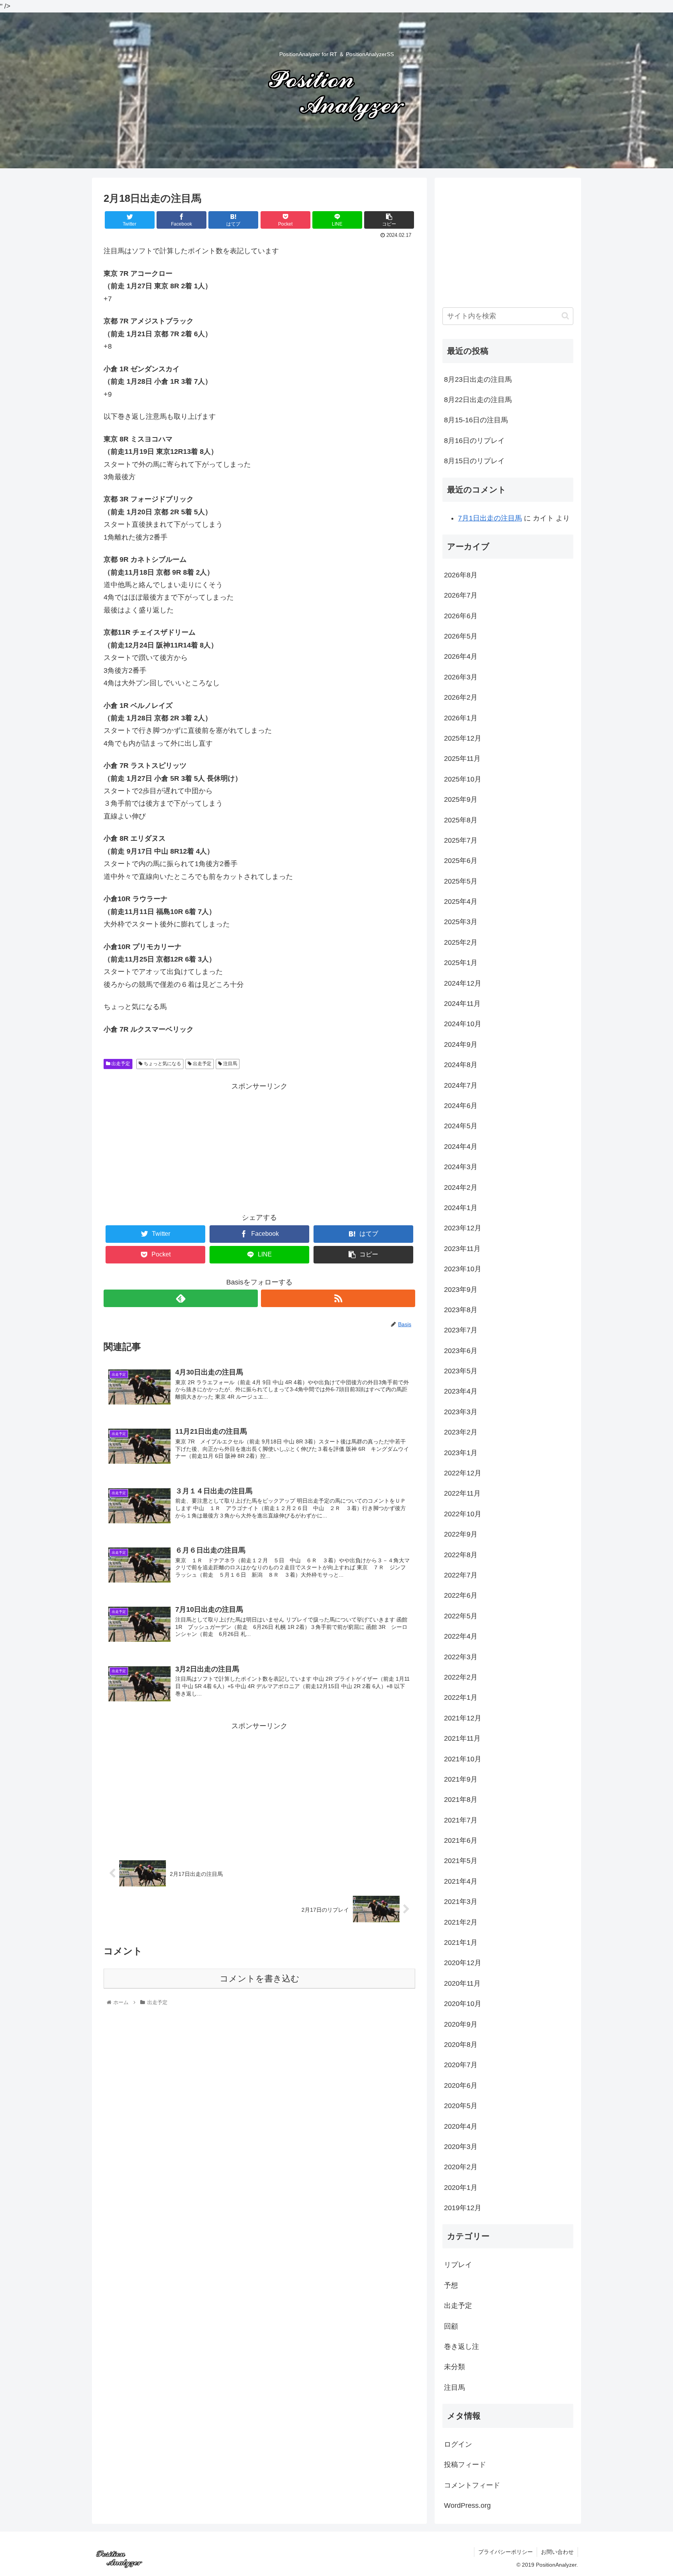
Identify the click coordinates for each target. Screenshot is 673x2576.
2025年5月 (461, 881)
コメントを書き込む (260, 1979)
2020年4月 (461, 2126)
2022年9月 (461, 1534)
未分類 (455, 2367)
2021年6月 (461, 1840)
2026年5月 (461, 636)
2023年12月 (463, 1228)
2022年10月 (463, 1514)
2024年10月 (463, 1024)
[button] (565, 316)
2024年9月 (461, 1045)
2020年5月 (461, 2106)
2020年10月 (463, 2004)
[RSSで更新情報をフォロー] (338, 1298)
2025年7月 (461, 840)
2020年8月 (461, 2045)
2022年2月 (461, 1677)
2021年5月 (461, 1861)
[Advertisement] (259, 1147)
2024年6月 (461, 1106)
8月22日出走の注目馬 (478, 400)
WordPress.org (467, 2505)
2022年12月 (463, 1473)
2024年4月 (461, 1147)
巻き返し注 (462, 2347)
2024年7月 (461, 1085)
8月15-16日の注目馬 (476, 420)
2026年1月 (461, 718)
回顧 (451, 2326)
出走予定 (120, 1064)
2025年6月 (461, 861)
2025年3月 (461, 922)
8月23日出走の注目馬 (478, 379)
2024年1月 (461, 1208)
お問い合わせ (557, 2552)
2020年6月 (461, 2086)
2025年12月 (463, 738)
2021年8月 (461, 1800)
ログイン (458, 2444)
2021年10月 (463, 1759)
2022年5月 (461, 1616)
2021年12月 (463, 1718)
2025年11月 (462, 759)
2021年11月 (462, 1738)
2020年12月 (463, 1963)
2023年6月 (461, 1351)
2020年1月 (461, 2188)
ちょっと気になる (162, 1064)
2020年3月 (461, 2147)
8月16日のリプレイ (474, 441)
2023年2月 (461, 1432)
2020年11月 (462, 1983)
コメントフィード (472, 2485)
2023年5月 (461, 1371)
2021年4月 (461, 1881)
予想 (451, 2285)
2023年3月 (461, 1412)
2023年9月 (461, 1290)
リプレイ (458, 2265)
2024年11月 (462, 1004)
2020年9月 (461, 2024)
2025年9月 (461, 799)
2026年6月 (461, 616)
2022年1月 (461, 1697)
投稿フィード (465, 2465)
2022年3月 (461, 1657)
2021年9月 (461, 1779)
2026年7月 (461, 595)
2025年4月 (461, 902)
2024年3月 (461, 1167)
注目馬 (230, 1064)
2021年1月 (461, 1943)
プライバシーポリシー (506, 2552)
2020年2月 (461, 2167)
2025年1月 (461, 963)
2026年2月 (461, 697)
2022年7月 (461, 1575)
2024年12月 (463, 983)
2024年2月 (461, 1187)
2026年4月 (461, 656)
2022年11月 (462, 1493)
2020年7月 (461, 2065)
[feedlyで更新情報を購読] (181, 1298)
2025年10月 (463, 779)
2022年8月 (461, 1555)
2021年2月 (461, 1922)
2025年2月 (461, 942)
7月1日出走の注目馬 (490, 518)
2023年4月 (461, 1391)
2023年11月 (462, 1249)
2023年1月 (461, 1453)
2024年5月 (461, 1126)
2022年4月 (461, 1636)
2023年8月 (461, 1310)
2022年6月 (461, 1595)
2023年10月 (463, 1269)
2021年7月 (461, 1820)
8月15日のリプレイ (474, 461)
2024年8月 (461, 1065)
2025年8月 (461, 820)
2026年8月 (461, 575)
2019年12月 (463, 2208)
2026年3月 (461, 677)
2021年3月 (461, 1902)
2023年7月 (461, 1330)
